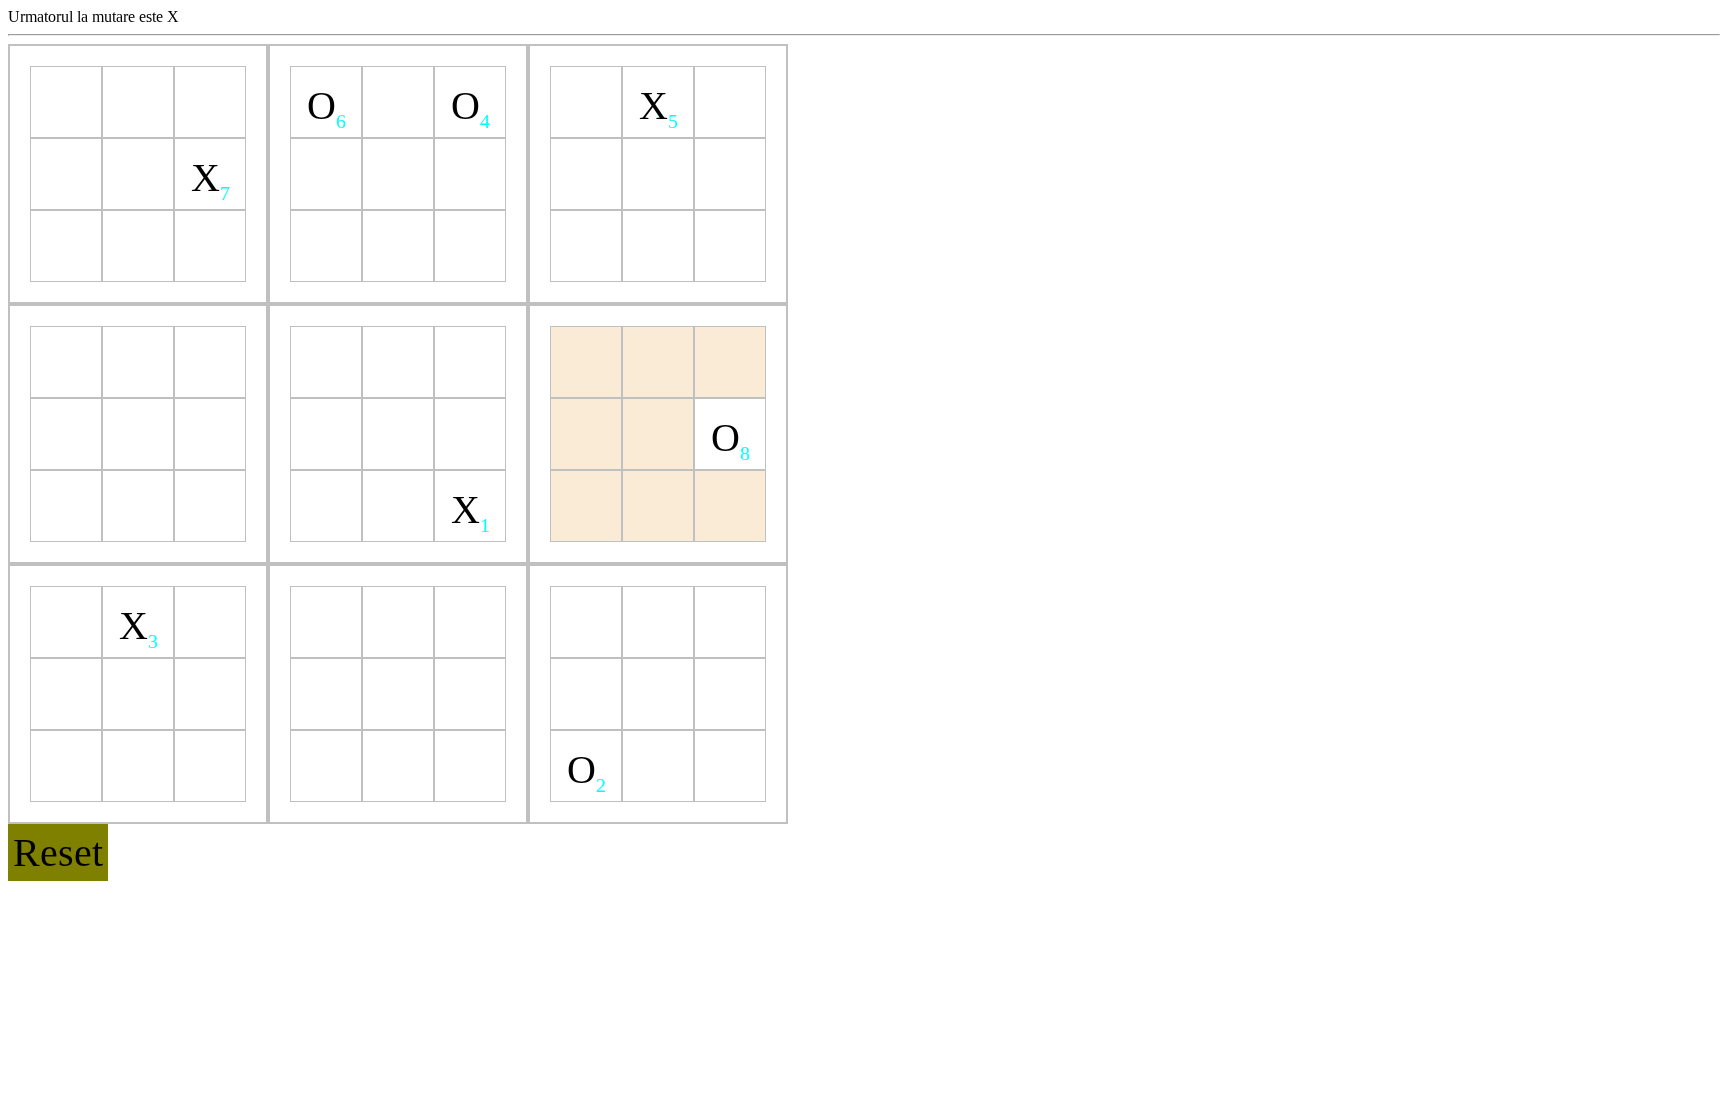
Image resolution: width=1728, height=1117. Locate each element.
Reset (58, 852)
